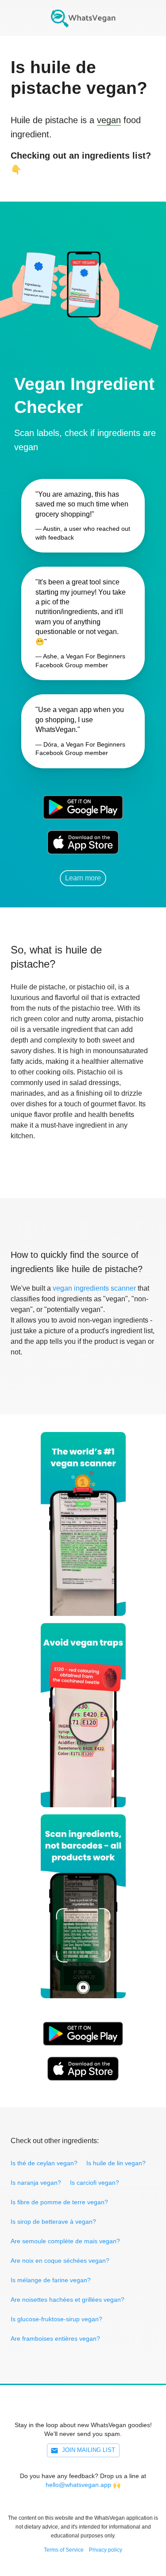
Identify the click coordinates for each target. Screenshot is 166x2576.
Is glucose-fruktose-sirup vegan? (56, 2319)
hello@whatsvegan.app (78, 2485)
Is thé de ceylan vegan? (44, 2163)
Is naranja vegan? (36, 2183)
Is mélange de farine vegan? (51, 2280)
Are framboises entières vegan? (55, 2339)
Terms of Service (64, 2550)
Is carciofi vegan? (95, 2183)
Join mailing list (89, 2450)
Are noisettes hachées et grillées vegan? (68, 2300)
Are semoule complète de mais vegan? (65, 2241)
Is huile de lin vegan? (116, 2163)
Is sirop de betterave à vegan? (53, 2222)
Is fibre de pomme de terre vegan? (59, 2202)
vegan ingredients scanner (94, 1288)
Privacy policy (106, 2550)
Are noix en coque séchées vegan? (60, 2261)
